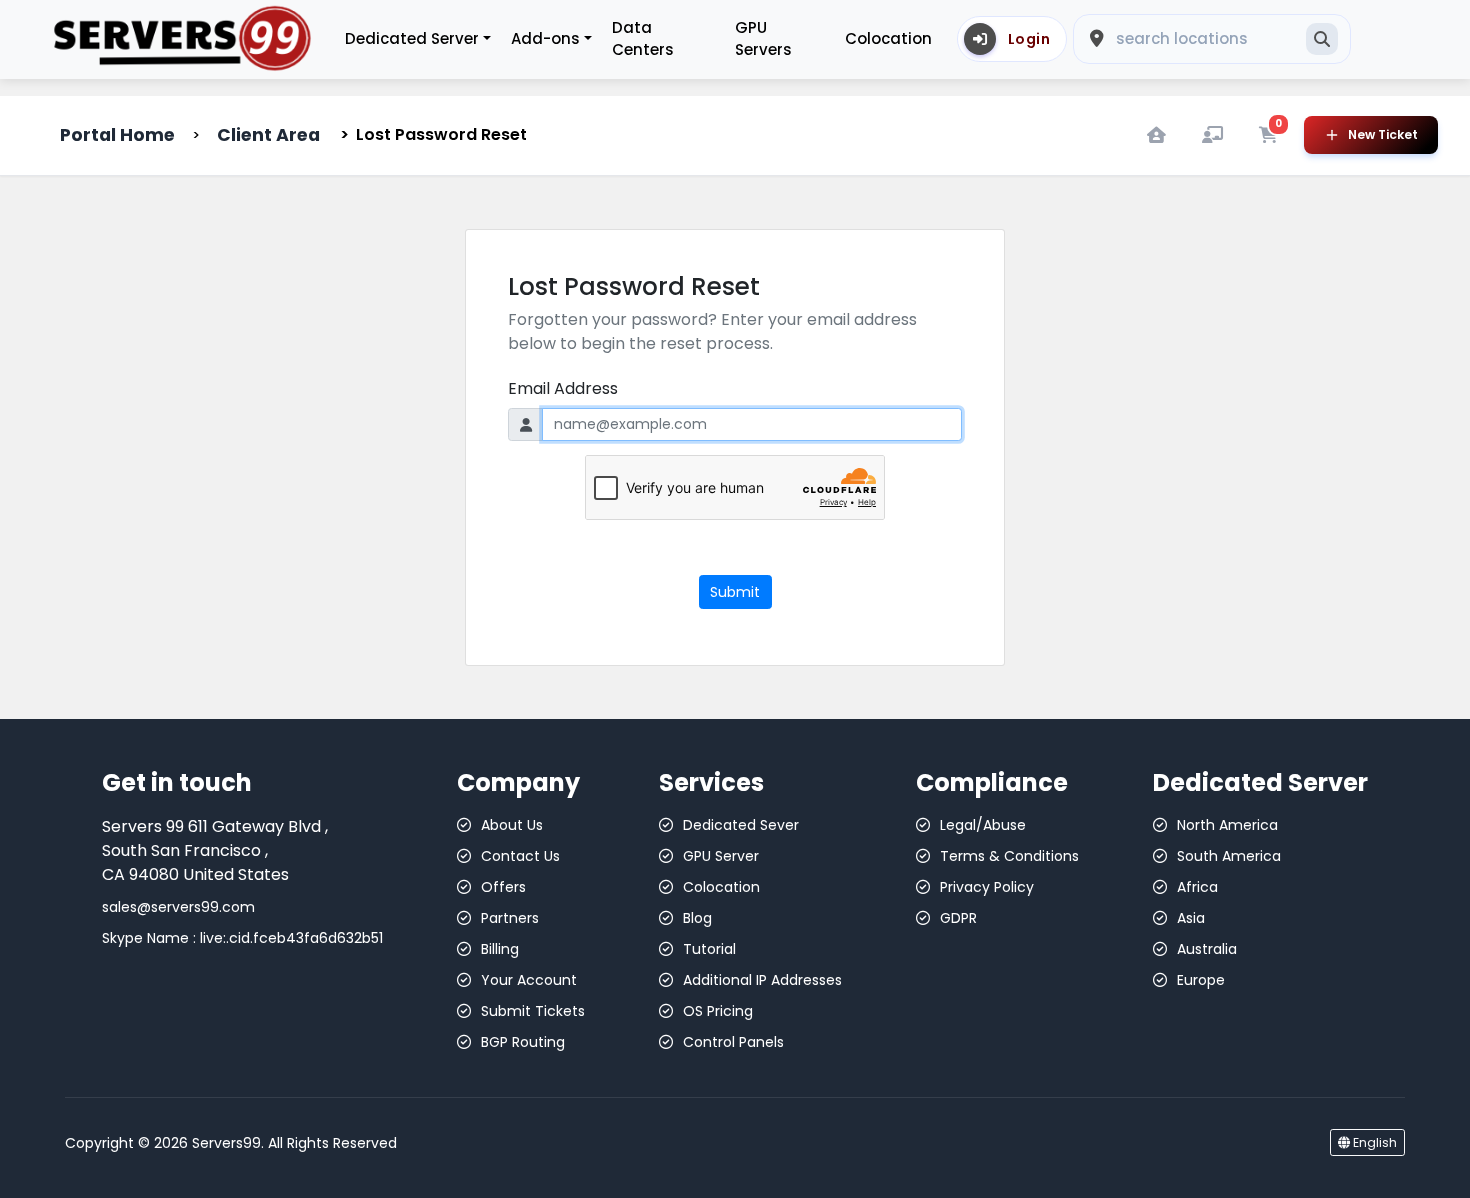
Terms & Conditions (1009, 856)
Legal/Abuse (983, 825)
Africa (1197, 887)
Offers (503, 887)
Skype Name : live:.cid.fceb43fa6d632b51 (242, 938)
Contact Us (520, 856)
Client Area (268, 135)
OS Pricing (718, 1011)
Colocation (888, 38)
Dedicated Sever (741, 825)
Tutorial (709, 949)
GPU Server (721, 856)
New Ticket (1383, 134)
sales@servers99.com (178, 907)
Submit (735, 592)
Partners (510, 918)
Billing (500, 949)
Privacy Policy (987, 887)
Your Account (529, 980)
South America (1229, 856)
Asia (1191, 918)
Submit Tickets (533, 1011)
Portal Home (117, 135)
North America (1227, 825)
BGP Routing (523, 1042)
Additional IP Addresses (762, 980)
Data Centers (643, 39)
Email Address (563, 388)
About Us (512, 825)
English (1373, 1142)
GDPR (958, 918)
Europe (1201, 980)
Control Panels (733, 1042)
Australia (1207, 949)
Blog (697, 918)
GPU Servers (763, 39)
